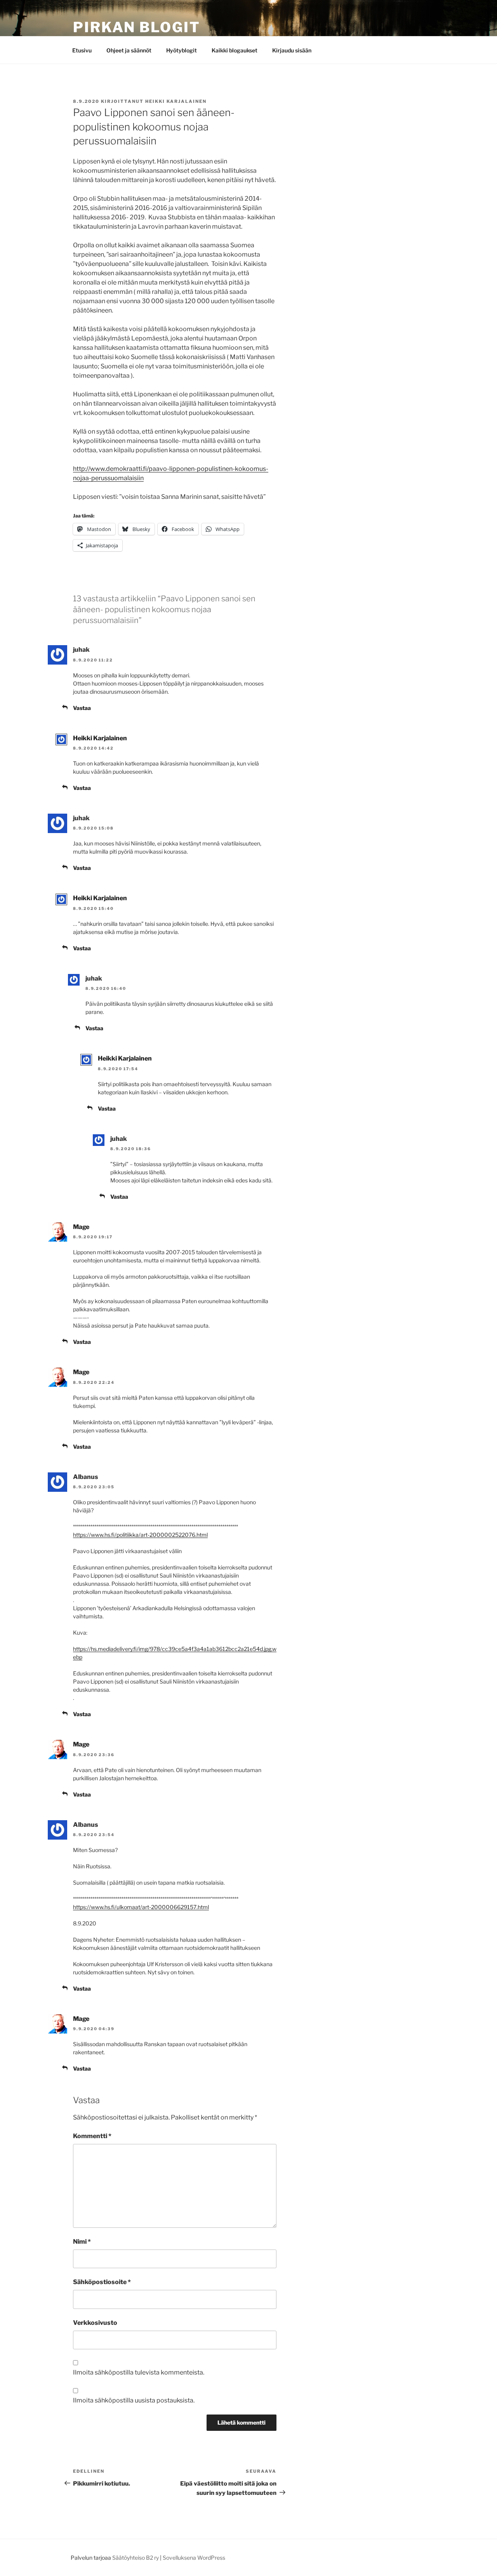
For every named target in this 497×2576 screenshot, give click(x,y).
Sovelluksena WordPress (194, 2558)
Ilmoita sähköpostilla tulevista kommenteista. (139, 2372)
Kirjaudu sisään (292, 50)
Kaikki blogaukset (235, 50)
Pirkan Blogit (136, 27)
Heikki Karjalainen (176, 101)
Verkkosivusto (95, 2323)
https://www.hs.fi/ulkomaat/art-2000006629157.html (141, 1907)
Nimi (82, 2242)
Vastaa (82, 708)
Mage (81, 1227)
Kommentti (92, 2136)
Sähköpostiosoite (102, 2282)
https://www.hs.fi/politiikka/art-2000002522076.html (140, 1535)
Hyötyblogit (182, 50)
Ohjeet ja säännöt (129, 50)
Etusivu (82, 50)
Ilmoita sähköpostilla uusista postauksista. (134, 2400)
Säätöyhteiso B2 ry (136, 2558)
